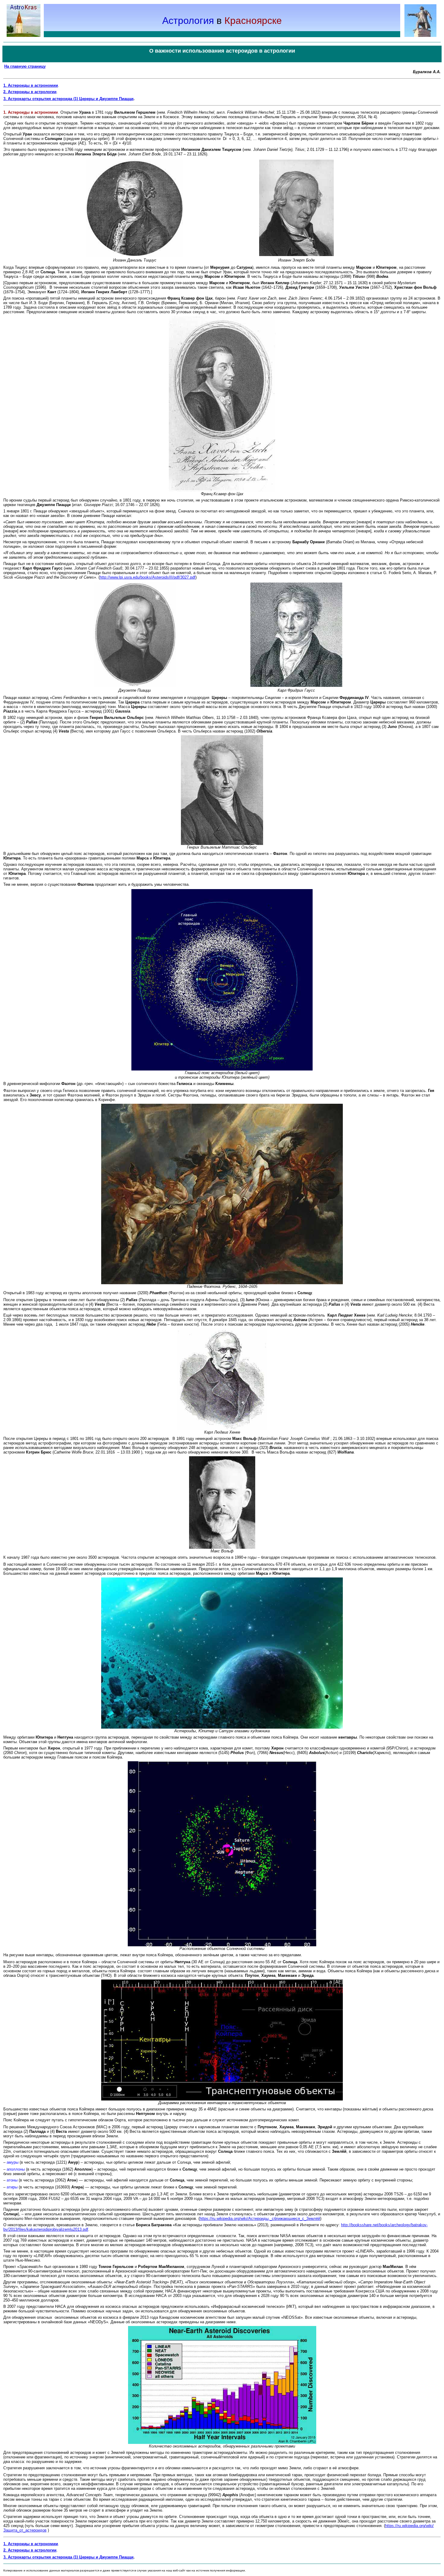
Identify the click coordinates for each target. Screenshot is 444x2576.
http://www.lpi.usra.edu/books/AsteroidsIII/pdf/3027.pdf (148, 577)
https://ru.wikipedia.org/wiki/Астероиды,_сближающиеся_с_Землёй (260, 2219)
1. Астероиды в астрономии (31, 85)
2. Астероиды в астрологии (30, 92)
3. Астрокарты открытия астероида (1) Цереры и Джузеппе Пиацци (68, 99)
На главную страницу (25, 66)
